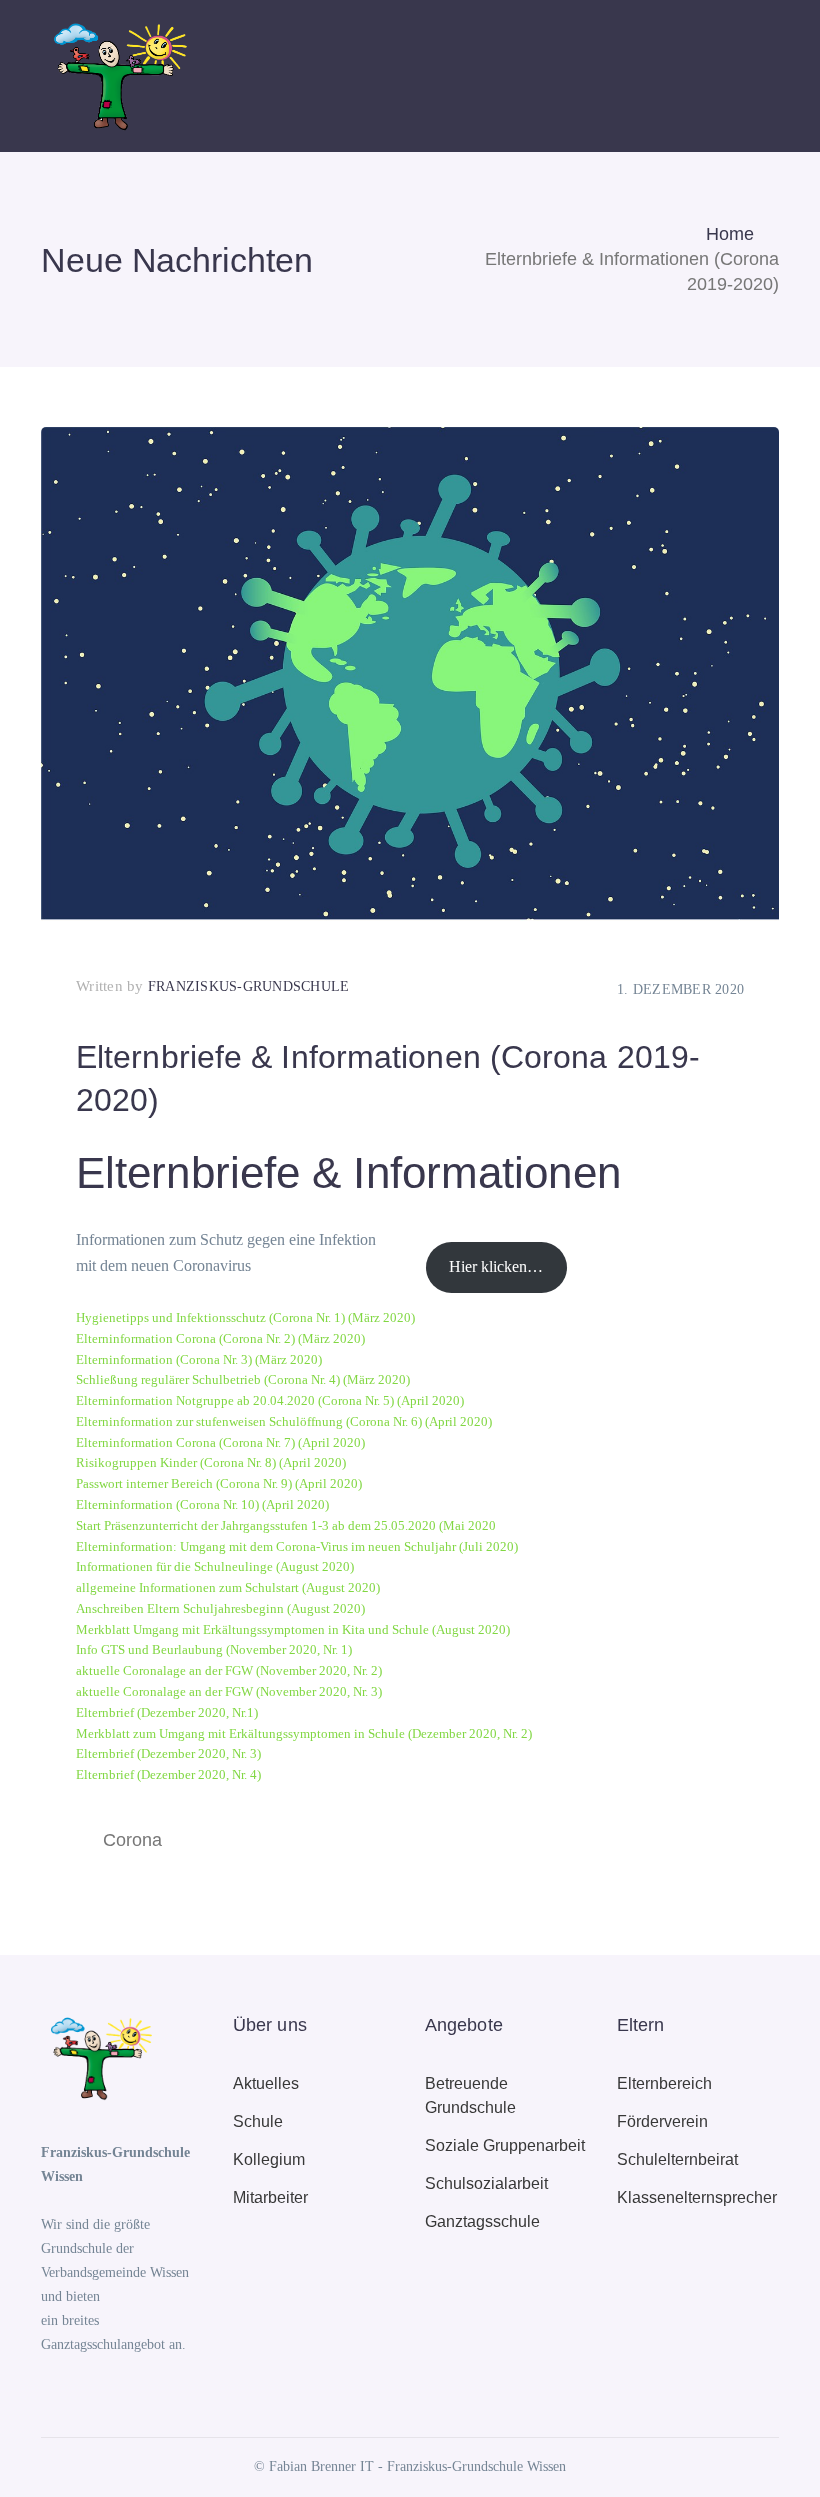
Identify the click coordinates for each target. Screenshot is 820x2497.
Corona (132, 1840)
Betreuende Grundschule (470, 2095)
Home (730, 234)
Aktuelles (266, 2083)
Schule (258, 2121)
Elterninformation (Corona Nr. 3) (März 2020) (199, 1360)
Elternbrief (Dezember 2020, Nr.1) (167, 1713)
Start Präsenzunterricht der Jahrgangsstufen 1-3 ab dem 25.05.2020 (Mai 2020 (286, 1526)
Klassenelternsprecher (697, 2197)
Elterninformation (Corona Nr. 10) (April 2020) (202, 1505)
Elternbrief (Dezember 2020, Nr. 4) (168, 1775)
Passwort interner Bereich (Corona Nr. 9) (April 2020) (219, 1484)
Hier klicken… (496, 1266)
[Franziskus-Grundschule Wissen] (116, 74)
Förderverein (662, 2121)
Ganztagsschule (482, 2221)
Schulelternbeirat (677, 2159)
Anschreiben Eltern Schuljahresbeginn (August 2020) (220, 1609)
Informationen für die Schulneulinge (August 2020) (215, 1567)
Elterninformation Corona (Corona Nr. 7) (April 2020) (220, 1443)
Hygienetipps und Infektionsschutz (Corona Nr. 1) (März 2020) (245, 1318)
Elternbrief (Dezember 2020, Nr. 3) (168, 1754)
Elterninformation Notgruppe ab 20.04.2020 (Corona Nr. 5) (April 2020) (270, 1401)
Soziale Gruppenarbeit (505, 2145)
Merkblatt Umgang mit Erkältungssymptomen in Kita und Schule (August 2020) (293, 1630)
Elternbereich (664, 2083)
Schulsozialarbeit (486, 2183)
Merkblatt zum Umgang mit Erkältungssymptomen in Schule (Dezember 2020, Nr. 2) (304, 1734)
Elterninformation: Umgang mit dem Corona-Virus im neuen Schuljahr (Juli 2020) (297, 1547)
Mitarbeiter (270, 2197)
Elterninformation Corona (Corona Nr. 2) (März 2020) (220, 1339)
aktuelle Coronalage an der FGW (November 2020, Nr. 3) (229, 1692)
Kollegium (269, 2159)
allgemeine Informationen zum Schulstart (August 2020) (228, 1588)
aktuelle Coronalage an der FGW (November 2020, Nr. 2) (229, 1671)
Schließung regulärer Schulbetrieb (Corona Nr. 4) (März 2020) (243, 1380)
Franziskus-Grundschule (249, 986)
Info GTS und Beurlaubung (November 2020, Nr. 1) (214, 1650)
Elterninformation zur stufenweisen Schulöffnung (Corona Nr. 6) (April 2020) (284, 1422)
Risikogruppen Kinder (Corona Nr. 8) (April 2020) (211, 1463)
